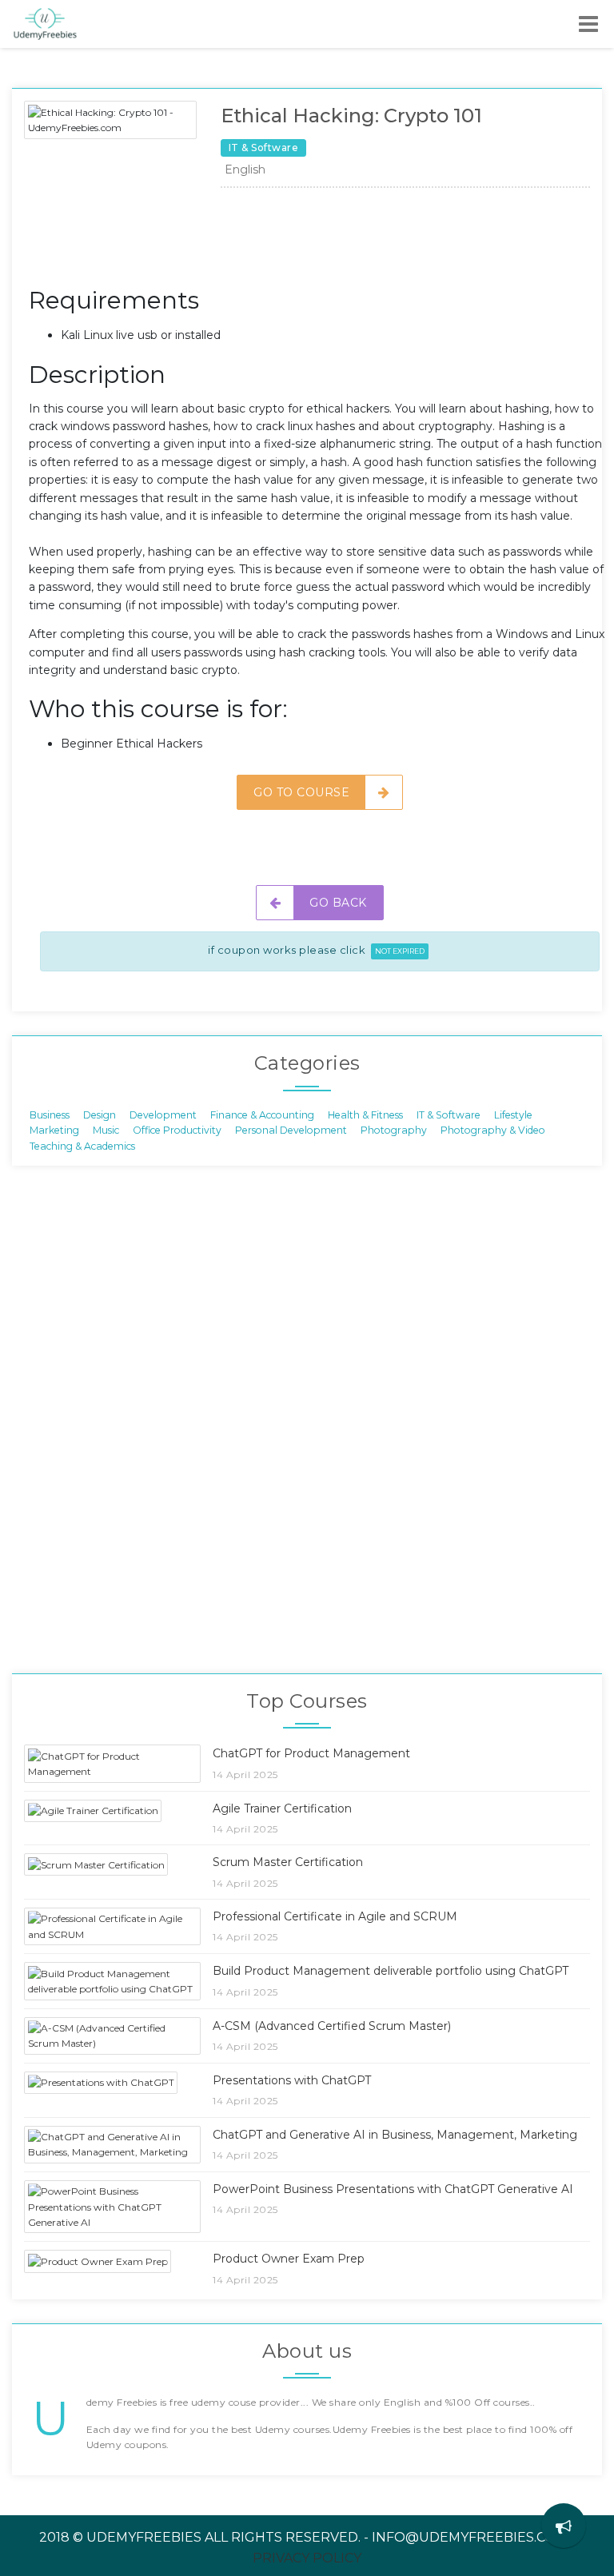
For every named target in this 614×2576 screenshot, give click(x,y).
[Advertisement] (320, 241)
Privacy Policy (307, 2558)
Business (50, 1115)
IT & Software (449, 1115)
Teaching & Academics (82, 1145)
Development (163, 1115)
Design (100, 1115)
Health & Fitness (365, 1115)
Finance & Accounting (262, 1115)
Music (106, 1130)
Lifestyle (513, 1115)
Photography (394, 1130)
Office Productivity (177, 1130)
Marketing (54, 1130)
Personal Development (291, 1130)
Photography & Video (493, 1130)
